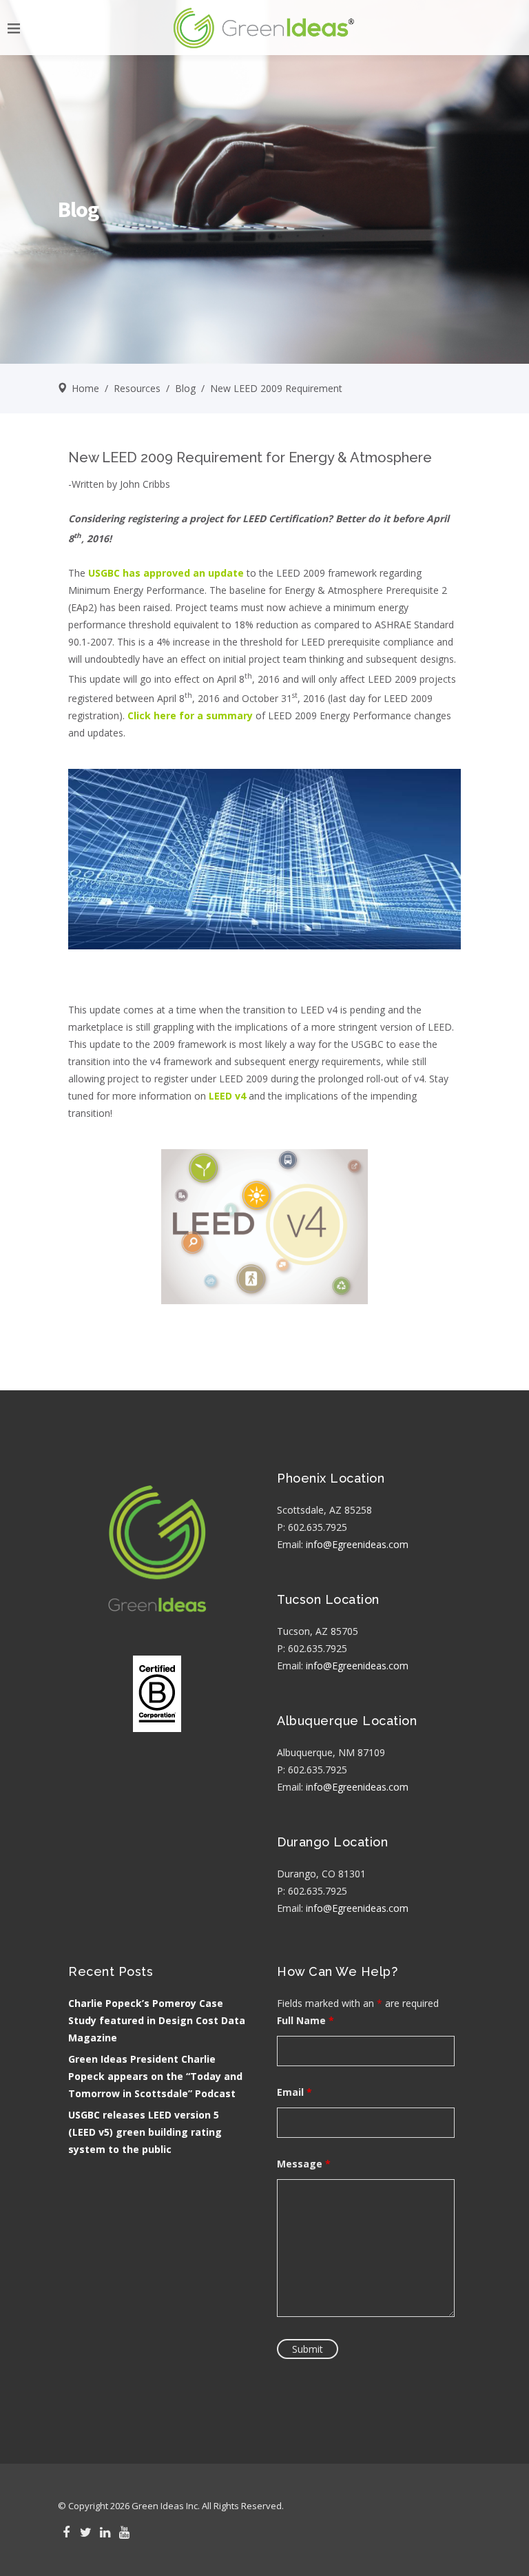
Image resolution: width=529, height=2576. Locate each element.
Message (304, 2164)
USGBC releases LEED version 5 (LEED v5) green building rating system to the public (145, 2132)
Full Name (305, 2020)
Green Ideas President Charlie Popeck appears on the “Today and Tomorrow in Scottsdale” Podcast (155, 2076)
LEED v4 (227, 1096)
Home (85, 388)
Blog (185, 388)
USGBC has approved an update (166, 573)
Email (294, 2092)
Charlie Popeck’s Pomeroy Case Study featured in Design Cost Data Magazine (157, 2020)
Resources (137, 388)
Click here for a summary (190, 715)
